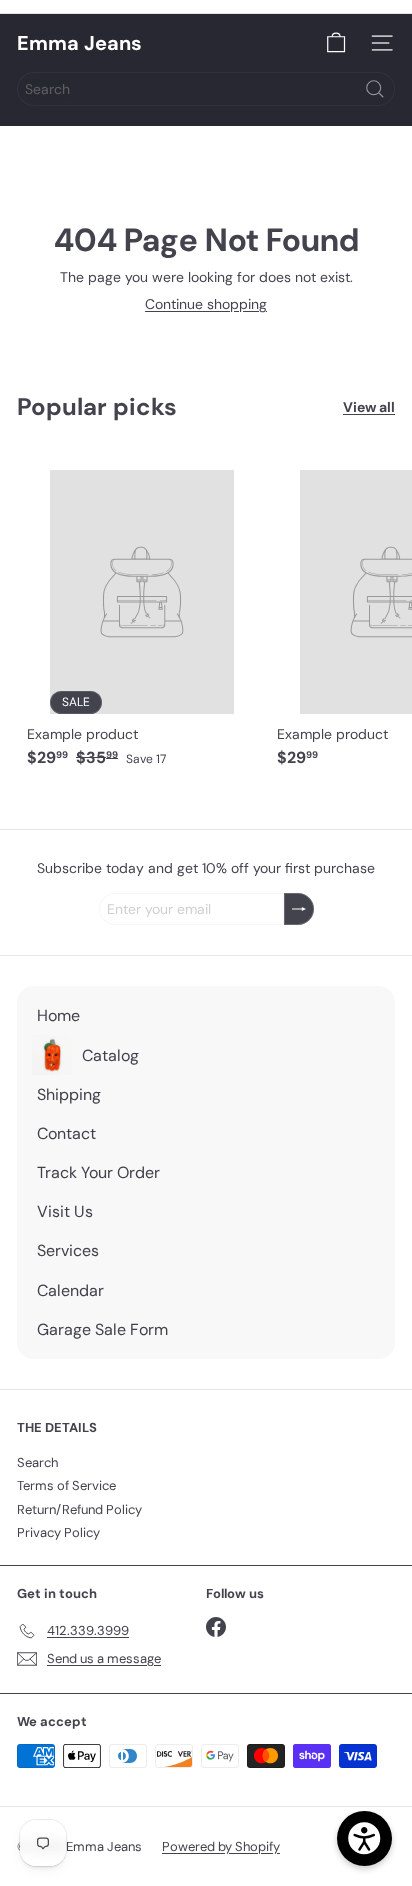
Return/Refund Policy (79, 1509)
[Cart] (336, 43)
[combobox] (206, 89)
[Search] (375, 89)
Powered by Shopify (221, 1846)
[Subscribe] (299, 909)
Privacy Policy (58, 1532)
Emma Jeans (79, 43)
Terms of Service (66, 1485)
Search (37, 1462)
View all (369, 407)
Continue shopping (206, 304)
